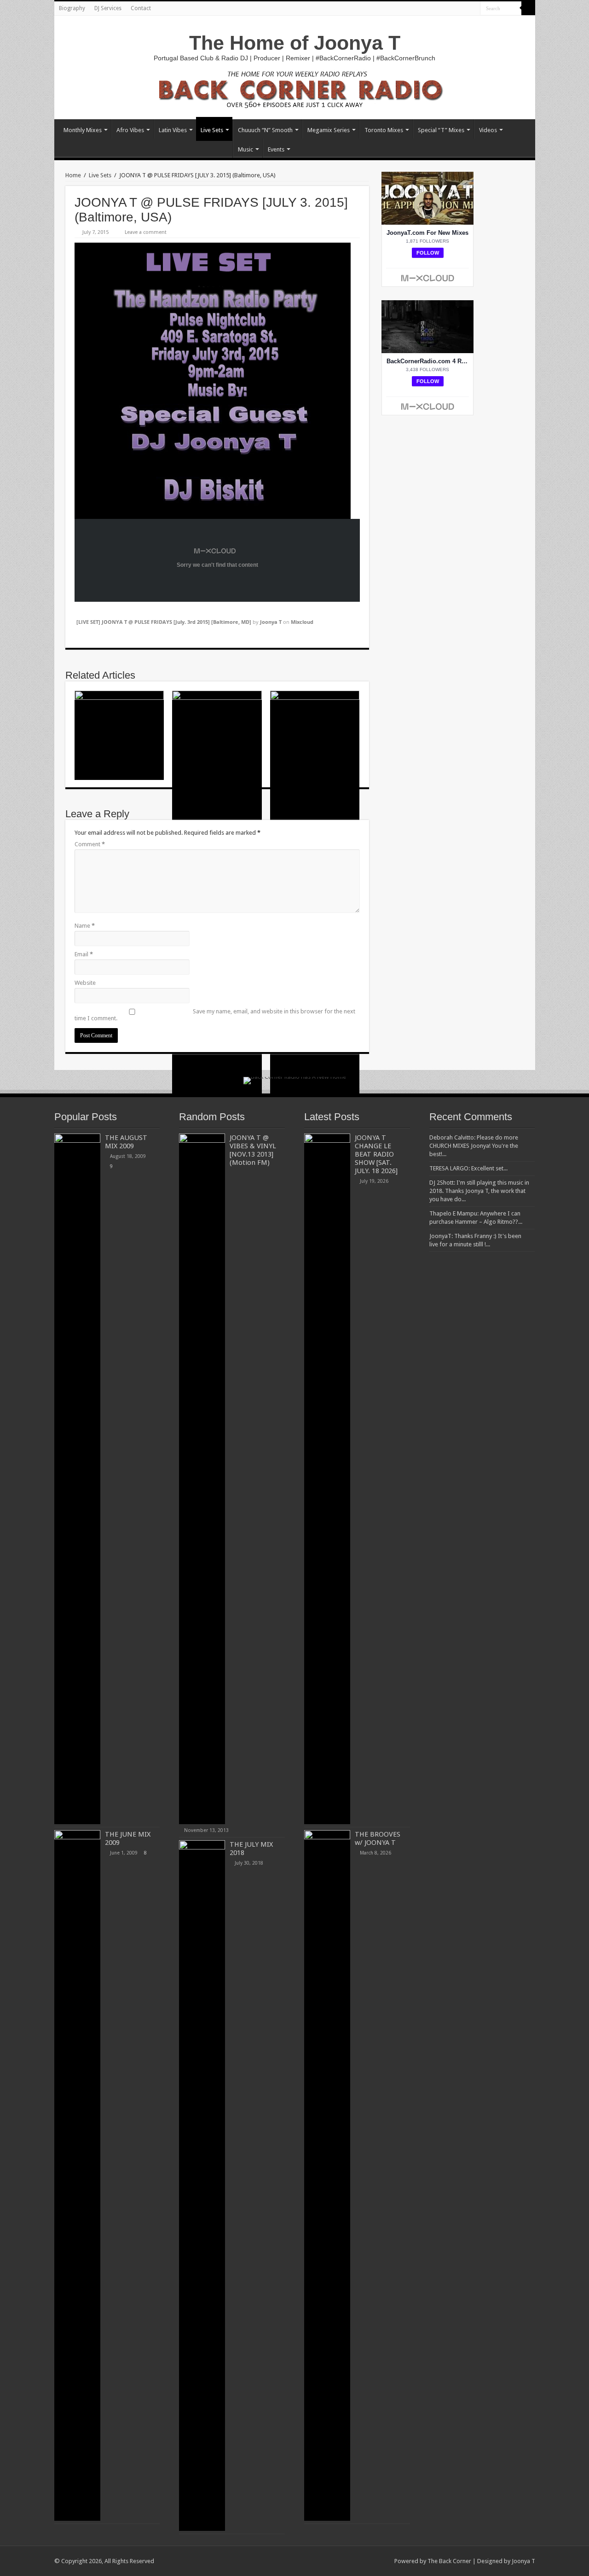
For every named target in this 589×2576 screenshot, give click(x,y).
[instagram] (465, 9)
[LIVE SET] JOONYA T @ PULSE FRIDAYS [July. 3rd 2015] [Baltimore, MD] (164, 622)
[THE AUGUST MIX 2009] (77, 1479)
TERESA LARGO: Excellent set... (468, 1168)
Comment (90, 844)
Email (84, 954)
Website (85, 983)
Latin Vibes (173, 130)
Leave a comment (146, 232)
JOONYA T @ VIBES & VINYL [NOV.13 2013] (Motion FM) (253, 1150)
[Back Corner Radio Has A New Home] (294, 89)
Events (276, 149)
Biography (72, 8)
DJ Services (108, 8)
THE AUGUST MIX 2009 (126, 1142)
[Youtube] (438, 9)
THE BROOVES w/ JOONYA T (378, 1838)
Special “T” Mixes (441, 130)
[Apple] (447, 9)
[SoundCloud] (456, 9)
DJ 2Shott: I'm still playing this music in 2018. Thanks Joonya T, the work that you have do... (479, 1191)
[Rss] (412, 9)
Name (85, 926)
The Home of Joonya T (295, 43)
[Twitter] (430, 9)
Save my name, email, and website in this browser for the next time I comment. (215, 1015)
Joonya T (271, 622)
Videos (488, 130)
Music (245, 149)
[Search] (528, 8)
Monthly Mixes (83, 130)
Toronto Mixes (384, 130)
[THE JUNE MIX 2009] (77, 2175)
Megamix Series (329, 130)
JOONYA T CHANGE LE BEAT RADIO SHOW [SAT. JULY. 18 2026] (376, 1154)
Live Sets (212, 130)
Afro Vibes (130, 130)
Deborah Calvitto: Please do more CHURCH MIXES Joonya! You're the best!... (474, 1146)
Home (73, 175)
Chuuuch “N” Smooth (265, 130)
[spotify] (473, 9)
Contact (141, 8)
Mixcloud (302, 622)
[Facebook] (421, 9)
